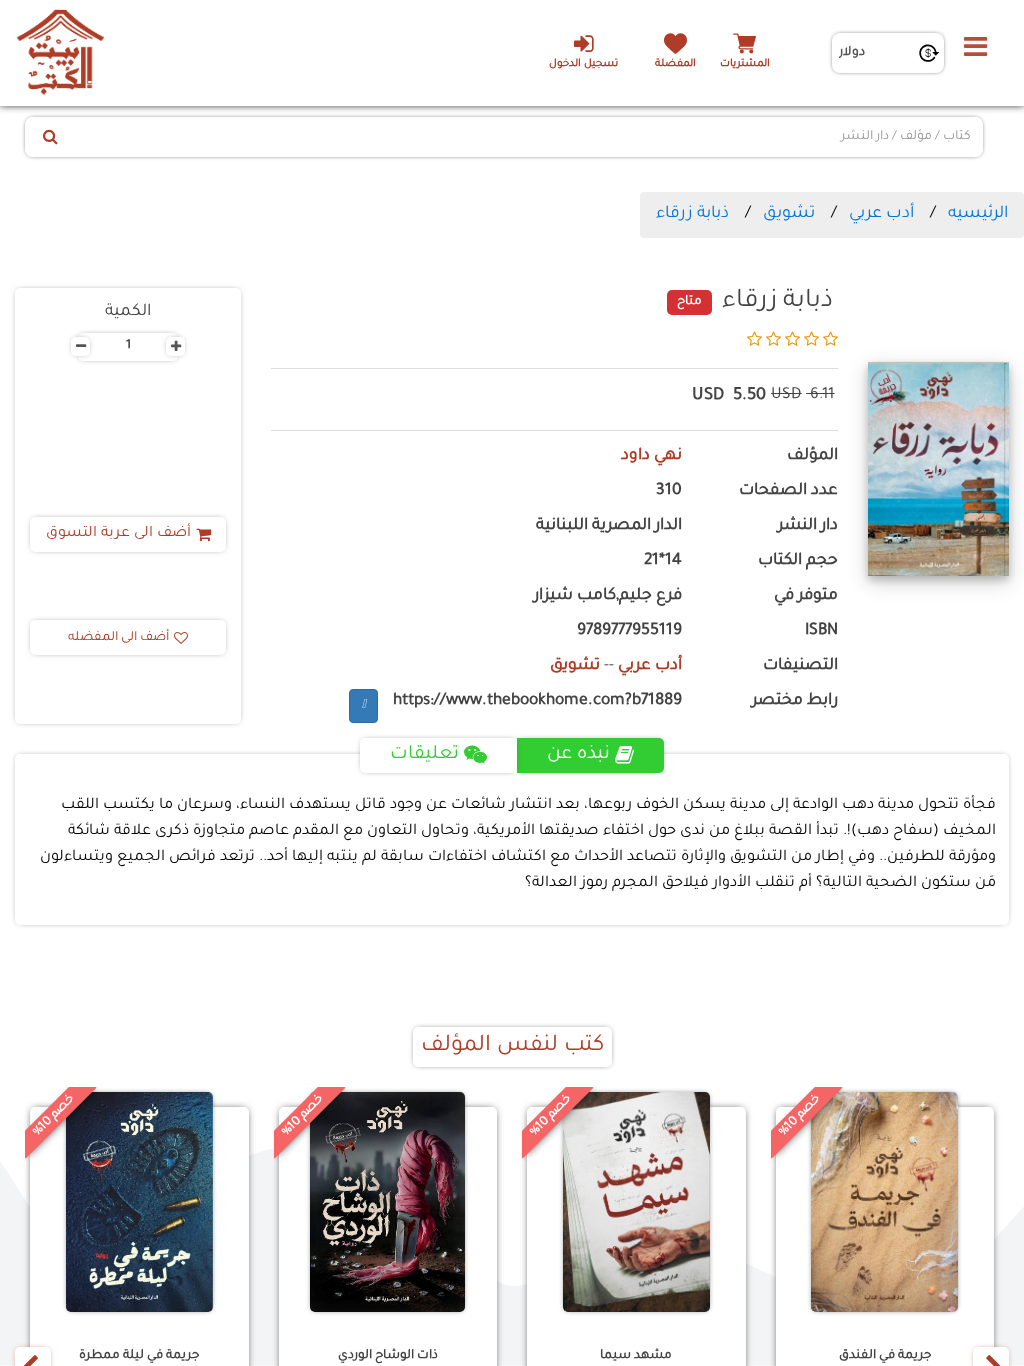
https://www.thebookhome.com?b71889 (537, 701)
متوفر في (806, 596)
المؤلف (812, 456)
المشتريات (745, 64)
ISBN (821, 631)
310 (669, 491)
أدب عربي (881, 214)
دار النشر (808, 526)
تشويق (789, 214)
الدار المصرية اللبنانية (609, 526)
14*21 (663, 561)
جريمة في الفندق (885, 1356)
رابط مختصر (795, 701)
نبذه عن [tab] (578, 755)
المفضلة (675, 64)
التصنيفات (800, 666)
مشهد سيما (636, 1356)
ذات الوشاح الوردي (388, 1356)
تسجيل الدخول (583, 64)
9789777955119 (629, 631)
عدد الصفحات (788, 491)
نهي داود (651, 456)
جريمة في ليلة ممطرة (139, 1356)
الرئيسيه (978, 214)
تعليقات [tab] (424, 755)
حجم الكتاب (798, 561)
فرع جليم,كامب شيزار (608, 596)
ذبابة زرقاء (692, 214)
